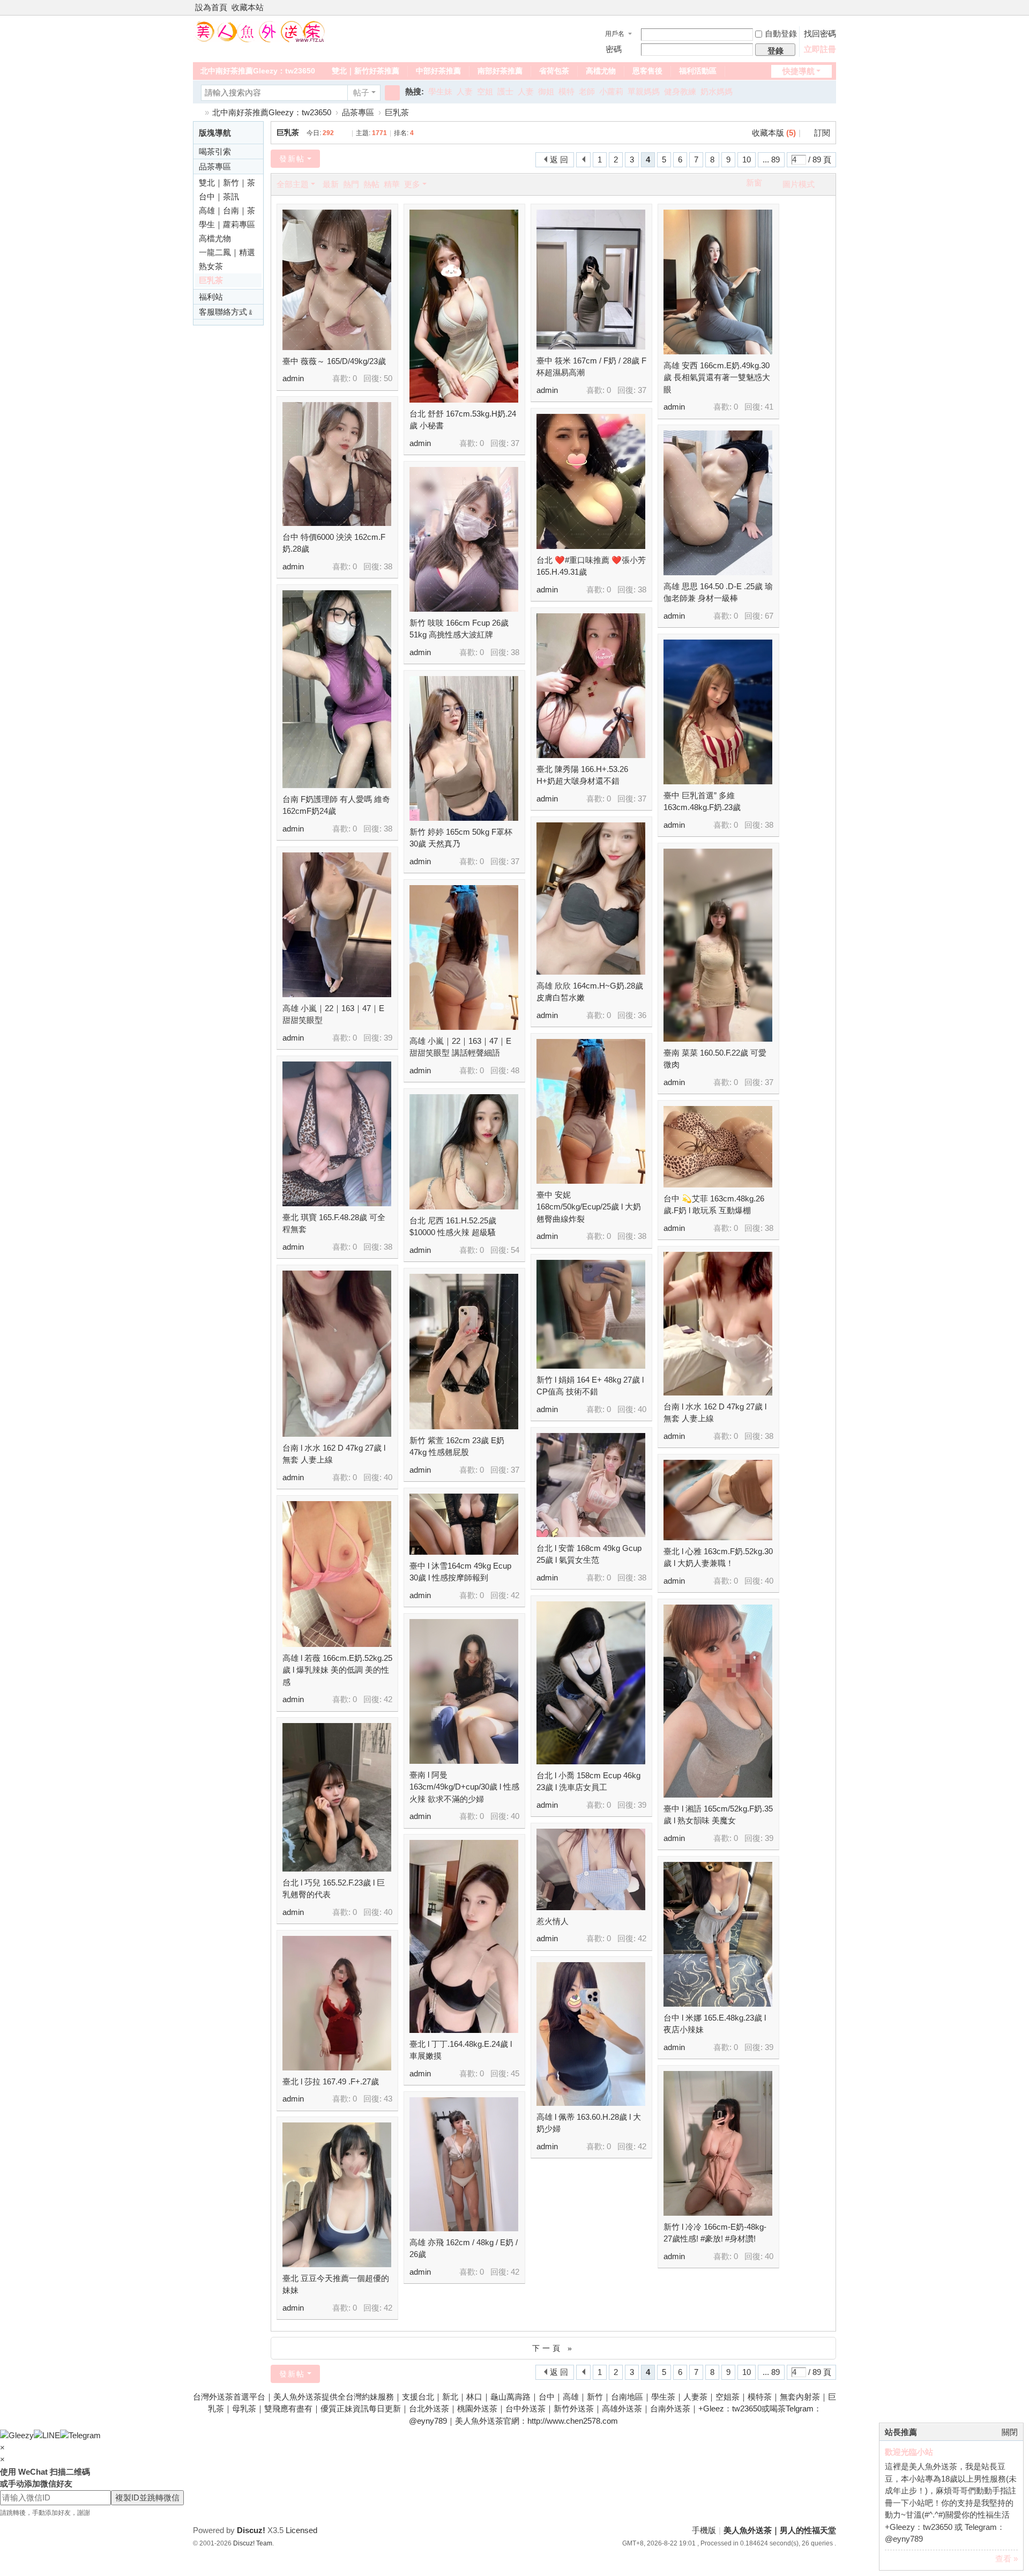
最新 (331, 184)
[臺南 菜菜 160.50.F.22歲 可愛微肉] (718, 945)
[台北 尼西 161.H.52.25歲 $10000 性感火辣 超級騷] (464, 1152)
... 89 (771, 159)
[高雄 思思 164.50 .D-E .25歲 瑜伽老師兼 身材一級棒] (718, 503)
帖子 (361, 92)
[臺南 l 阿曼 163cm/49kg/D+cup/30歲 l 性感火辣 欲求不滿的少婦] (464, 1691)
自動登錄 (781, 34)
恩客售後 (647, 71)
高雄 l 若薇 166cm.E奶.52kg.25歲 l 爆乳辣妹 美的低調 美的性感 (337, 1670)
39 (388, 1038)
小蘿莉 (611, 91)
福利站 (211, 297)
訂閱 (822, 133)
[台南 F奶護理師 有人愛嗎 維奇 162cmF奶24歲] (337, 689)
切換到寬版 (831, 12)
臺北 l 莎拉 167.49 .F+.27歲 (331, 2081)
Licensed (301, 2530)
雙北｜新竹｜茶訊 (227, 184)
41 (769, 407)
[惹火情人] (591, 1869)
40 (642, 1409)
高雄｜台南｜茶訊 (227, 212)
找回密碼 (820, 34)
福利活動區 (698, 71)
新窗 (754, 183)
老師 (587, 91)
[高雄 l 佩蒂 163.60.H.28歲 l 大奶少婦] (591, 2034)
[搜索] (392, 93)
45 (515, 2073)
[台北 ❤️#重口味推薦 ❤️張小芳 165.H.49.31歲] (591, 481)
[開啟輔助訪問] (821, 8)
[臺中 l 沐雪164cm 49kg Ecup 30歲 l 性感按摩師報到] (464, 1524)
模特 (566, 91)
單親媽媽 (644, 91)
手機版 (704, 2530)
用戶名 (615, 34)
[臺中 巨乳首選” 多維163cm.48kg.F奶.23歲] (718, 712)
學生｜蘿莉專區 (227, 224)
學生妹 (440, 91)
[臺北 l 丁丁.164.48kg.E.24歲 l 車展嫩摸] (464, 1936)
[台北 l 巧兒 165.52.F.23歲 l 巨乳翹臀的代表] (337, 1797)
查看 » (1006, 2559)
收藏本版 (774, 133)
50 (388, 378)
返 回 (559, 159)
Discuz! (251, 2530)
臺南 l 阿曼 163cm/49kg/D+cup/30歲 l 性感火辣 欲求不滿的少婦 (464, 1787)
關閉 (1010, 2432)
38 (388, 566)
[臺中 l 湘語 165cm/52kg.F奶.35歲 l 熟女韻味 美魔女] (718, 1701)
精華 (392, 184)
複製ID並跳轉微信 (147, 2497)
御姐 (546, 91)
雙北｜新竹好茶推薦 (366, 71)
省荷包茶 (554, 71)
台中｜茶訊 (219, 196)
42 (515, 1595)
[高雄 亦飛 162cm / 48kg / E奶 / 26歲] (464, 2164)
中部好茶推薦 (438, 71)
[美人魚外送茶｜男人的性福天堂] (259, 31)
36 (642, 1015)
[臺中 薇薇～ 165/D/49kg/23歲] (337, 280)
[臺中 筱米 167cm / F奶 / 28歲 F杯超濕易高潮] (591, 280)
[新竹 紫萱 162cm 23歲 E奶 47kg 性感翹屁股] (464, 1352)
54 (515, 1250)
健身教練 (680, 91)
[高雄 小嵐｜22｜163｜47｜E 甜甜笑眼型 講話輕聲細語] (464, 957)
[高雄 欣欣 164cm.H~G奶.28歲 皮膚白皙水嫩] (591, 899)
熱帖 (371, 184)
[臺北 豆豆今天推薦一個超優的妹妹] (337, 2195)
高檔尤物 (601, 71)
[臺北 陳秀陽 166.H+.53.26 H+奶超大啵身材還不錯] (591, 686)
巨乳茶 (397, 112)
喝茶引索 (215, 151)
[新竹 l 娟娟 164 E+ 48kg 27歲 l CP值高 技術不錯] (591, 1314)
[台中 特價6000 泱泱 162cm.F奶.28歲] (337, 464)
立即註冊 (820, 49)
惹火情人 (553, 1921)
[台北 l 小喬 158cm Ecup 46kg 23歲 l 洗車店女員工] (591, 1683)
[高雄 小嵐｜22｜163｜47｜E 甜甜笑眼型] (337, 925)
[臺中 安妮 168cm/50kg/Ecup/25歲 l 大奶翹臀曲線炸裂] (591, 1111)
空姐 (485, 91)
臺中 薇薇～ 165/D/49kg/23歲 (334, 361)
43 (388, 2099)
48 (515, 1070)
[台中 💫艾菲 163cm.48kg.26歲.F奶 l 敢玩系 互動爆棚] (718, 1147)
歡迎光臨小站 (909, 2452)
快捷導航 (799, 71)
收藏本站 (248, 7)
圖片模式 (799, 184)
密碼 (614, 49)
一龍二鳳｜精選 (227, 252)
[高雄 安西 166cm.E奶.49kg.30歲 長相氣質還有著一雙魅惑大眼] (718, 282)
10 (747, 159)
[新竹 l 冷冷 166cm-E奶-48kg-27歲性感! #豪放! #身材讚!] (718, 2143)
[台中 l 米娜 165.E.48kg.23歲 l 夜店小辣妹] (718, 1934)
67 (769, 616)
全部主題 (293, 184)
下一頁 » (553, 2348)
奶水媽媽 (717, 91)
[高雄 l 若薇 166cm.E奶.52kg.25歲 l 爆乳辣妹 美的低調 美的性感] (337, 1574)
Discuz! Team (253, 2543)
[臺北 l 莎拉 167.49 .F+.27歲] (337, 2003)
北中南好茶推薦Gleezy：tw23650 (258, 71)
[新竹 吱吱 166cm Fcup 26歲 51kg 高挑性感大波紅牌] (464, 539)
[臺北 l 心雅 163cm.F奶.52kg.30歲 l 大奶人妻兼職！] (718, 1500)
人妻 (465, 91)
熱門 (351, 184)
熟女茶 (211, 266)
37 (515, 443)
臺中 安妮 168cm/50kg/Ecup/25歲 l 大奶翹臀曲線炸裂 (589, 1207)
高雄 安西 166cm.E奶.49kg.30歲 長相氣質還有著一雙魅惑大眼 (717, 377)
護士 (505, 91)
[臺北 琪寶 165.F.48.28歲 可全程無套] (337, 1134)
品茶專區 (358, 112)
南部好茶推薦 (500, 71)
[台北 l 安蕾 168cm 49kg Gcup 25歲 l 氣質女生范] (591, 1485)
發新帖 (292, 159)
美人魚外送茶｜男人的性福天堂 (197, 112)
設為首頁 (211, 7)
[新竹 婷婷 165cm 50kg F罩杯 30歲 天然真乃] (464, 748)
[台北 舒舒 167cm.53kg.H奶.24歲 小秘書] (464, 306)
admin (293, 378)
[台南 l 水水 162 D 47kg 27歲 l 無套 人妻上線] (718, 1324)
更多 (412, 184)
